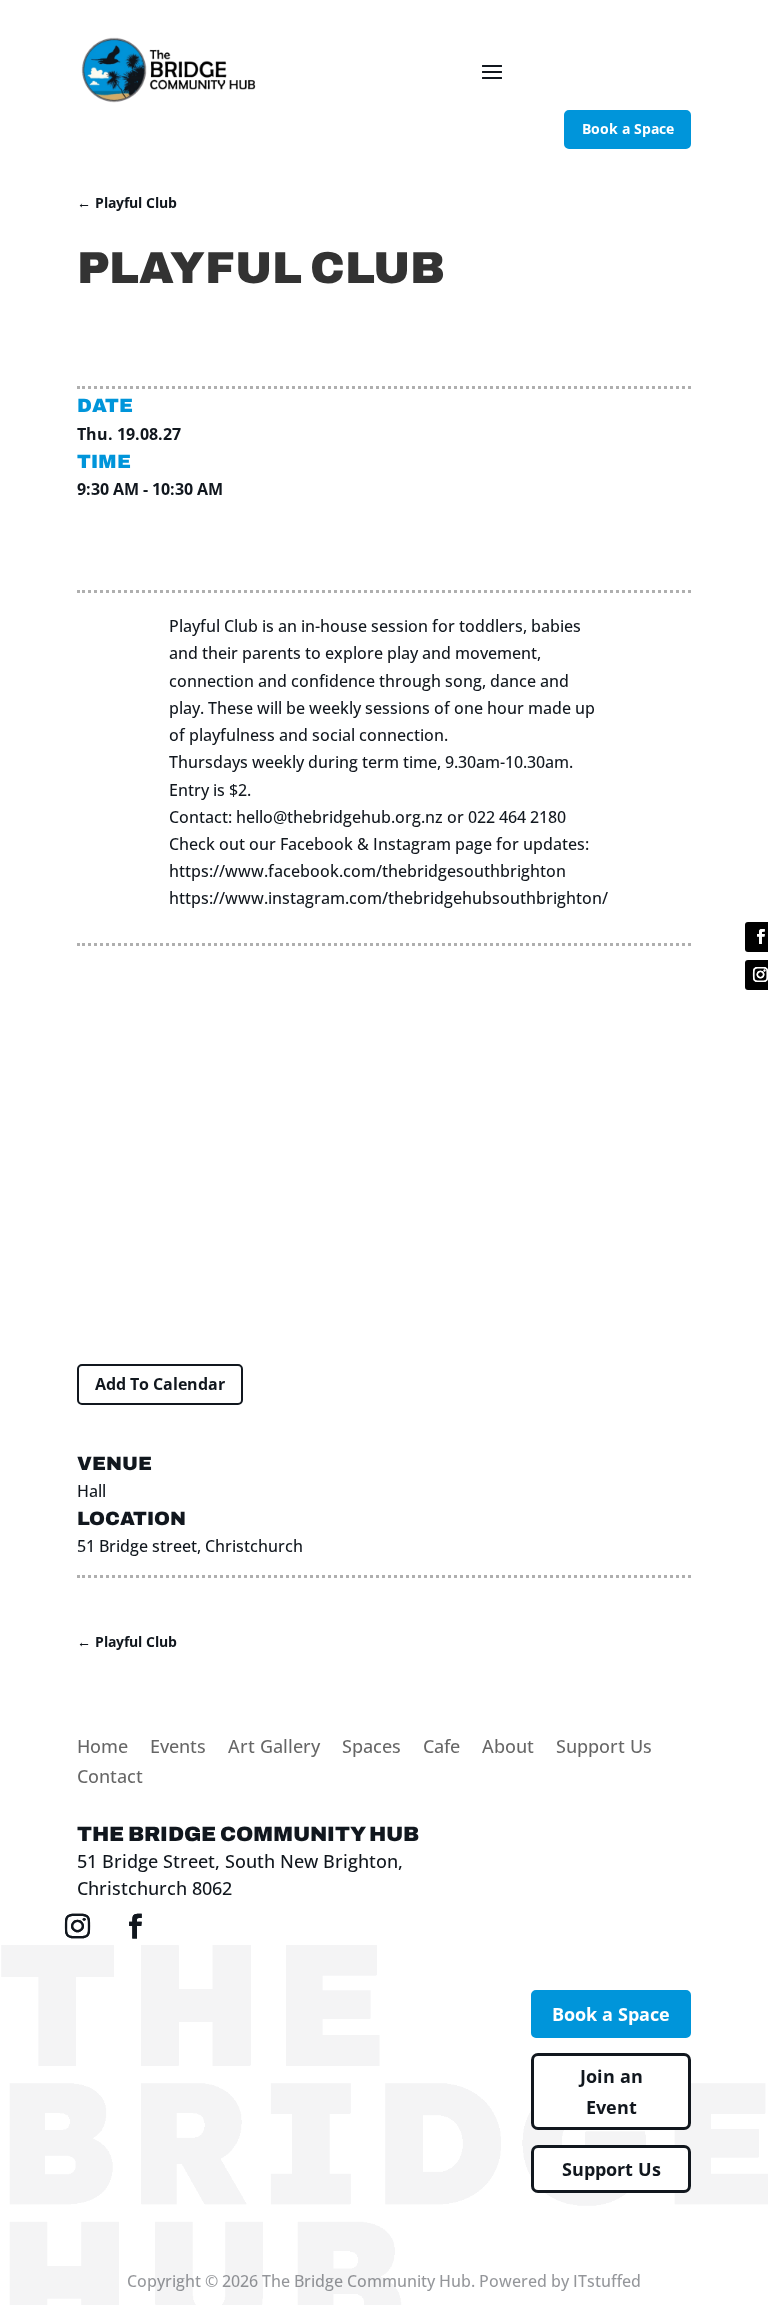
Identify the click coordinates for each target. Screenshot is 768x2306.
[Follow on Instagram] (77, 1927)
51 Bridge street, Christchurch (190, 1546)
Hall (91, 1491)
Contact (110, 1778)
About (508, 1748)
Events (178, 1748)
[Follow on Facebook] (135, 1927)
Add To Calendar (160, 1384)
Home (102, 1748)
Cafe (441, 1748)
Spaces (371, 1748)
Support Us (604, 1748)
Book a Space (628, 128)
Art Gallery (274, 1748)
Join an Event (611, 2091)
